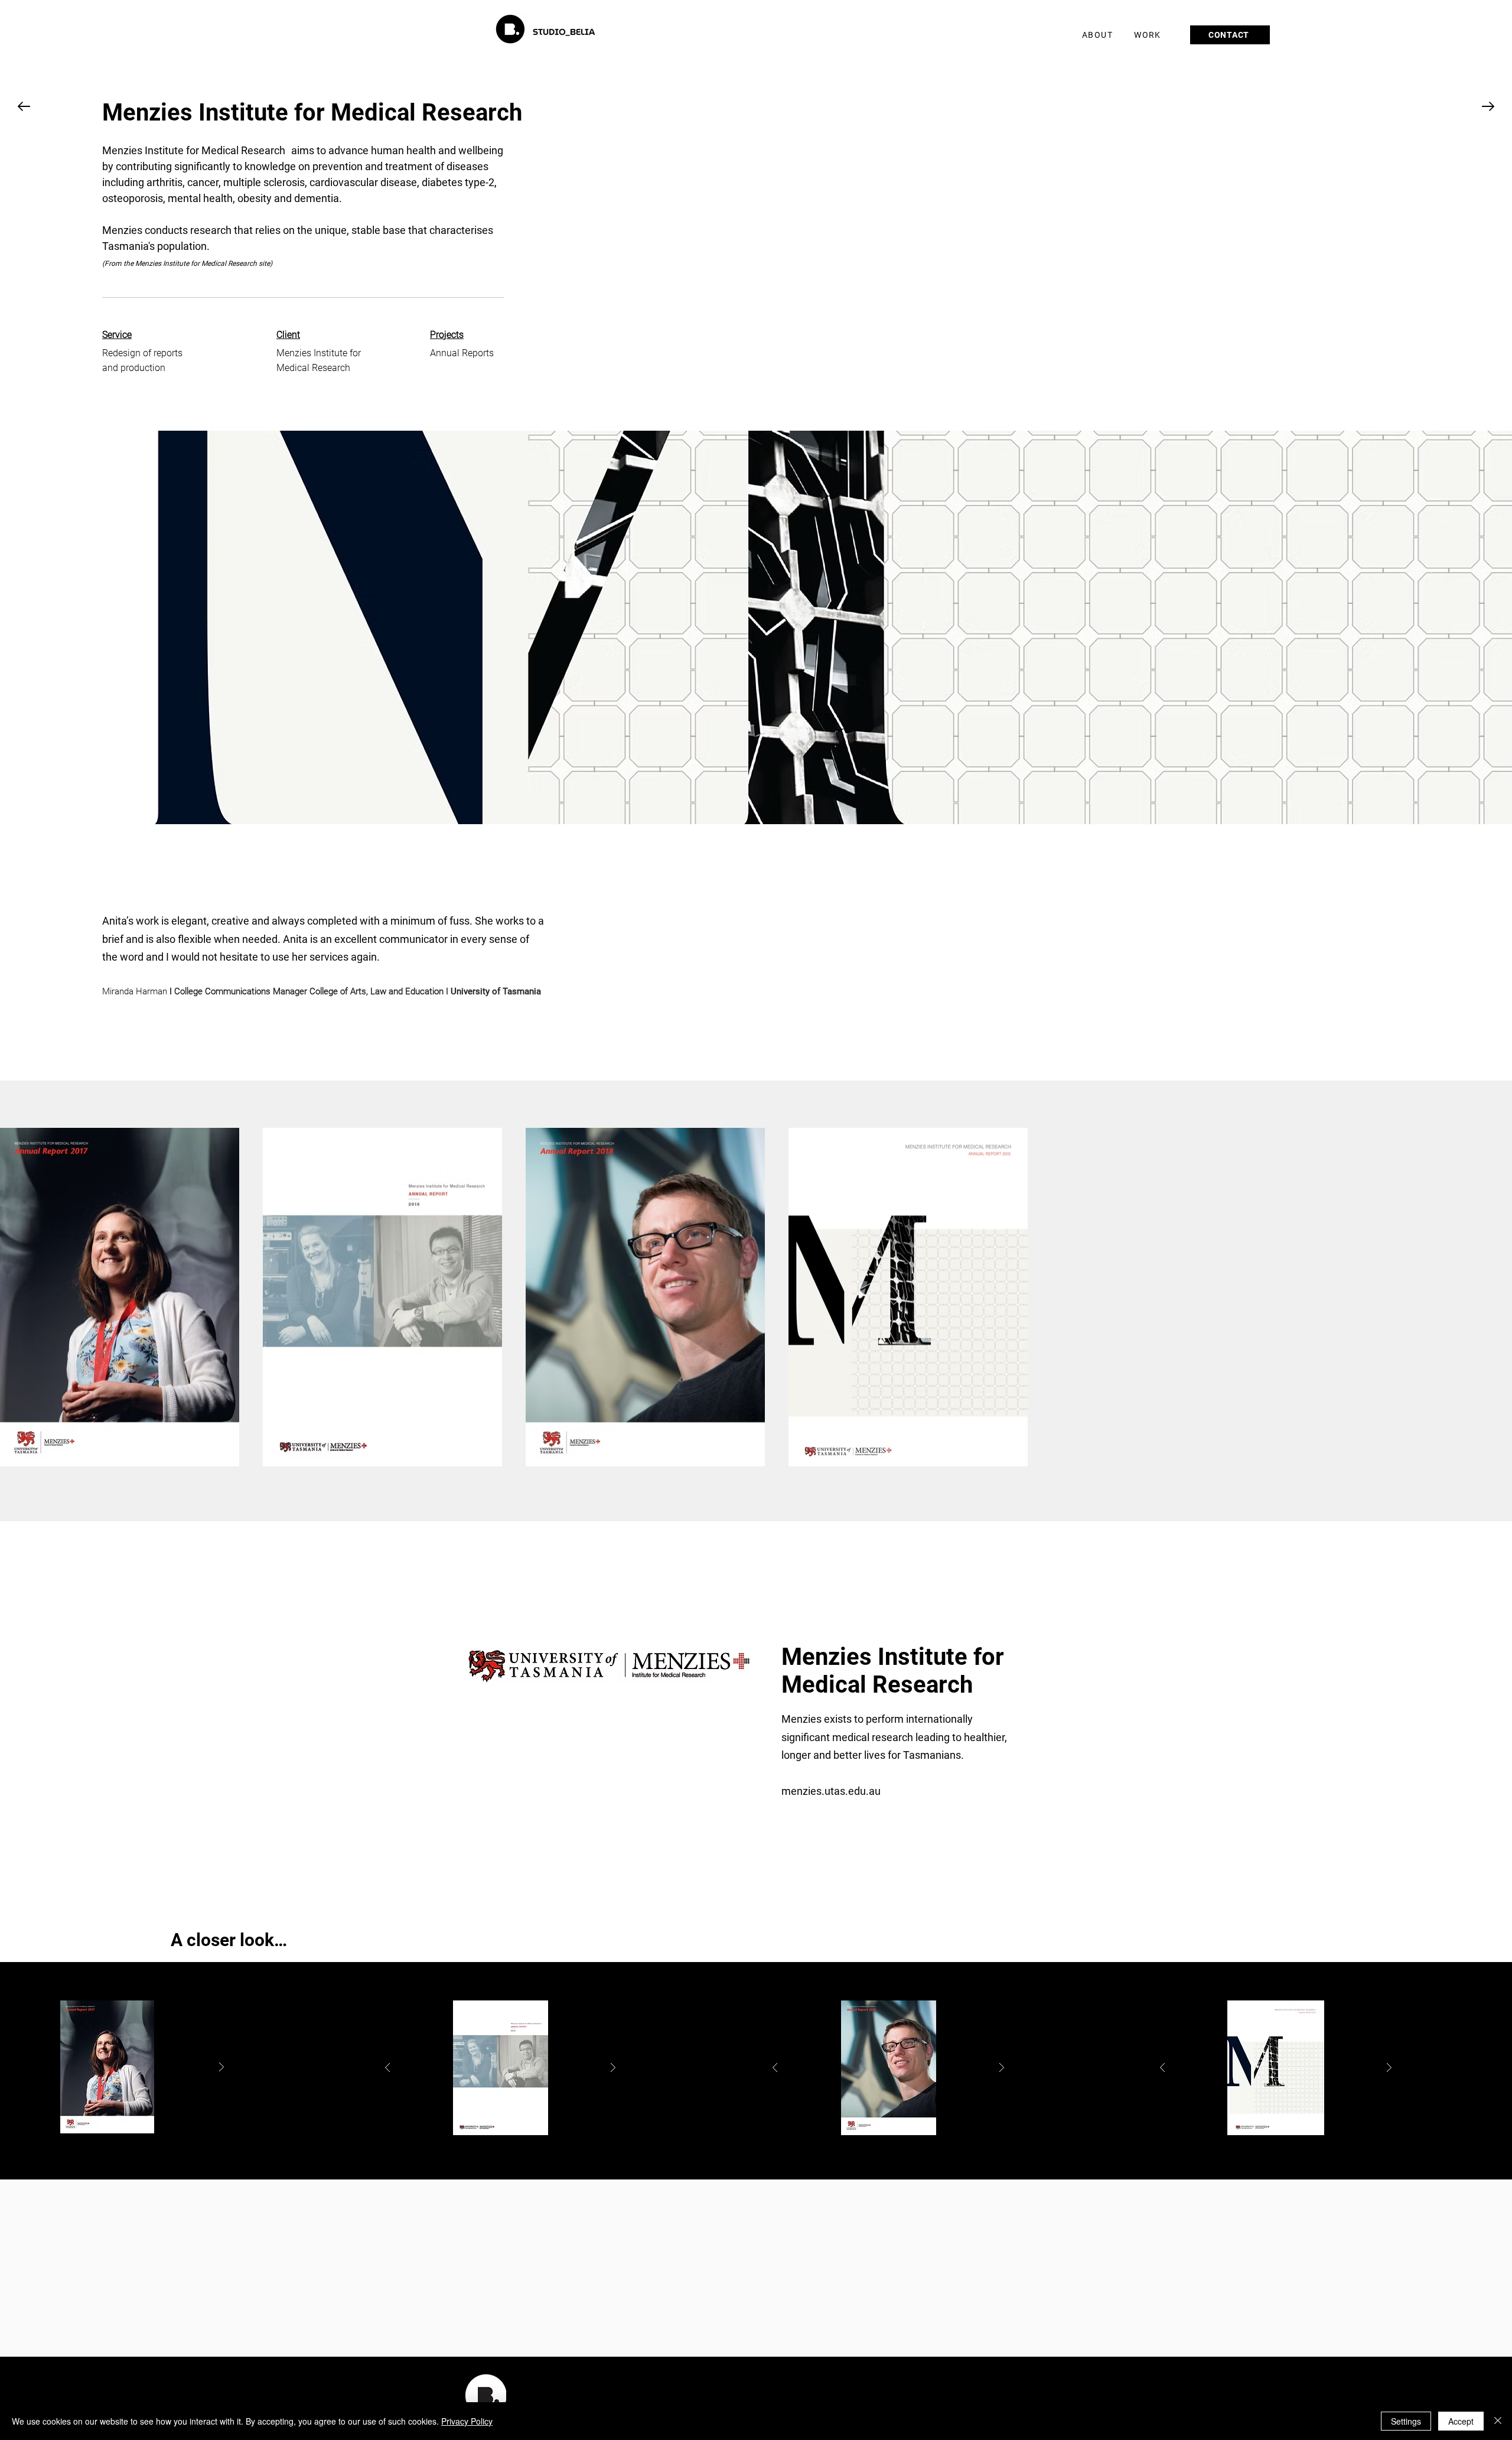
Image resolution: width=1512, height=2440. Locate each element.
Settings (1406, 2421)
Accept (1461, 2421)
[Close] (1498, 2421)
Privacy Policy (467, 2421)
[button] (1149, 35)
